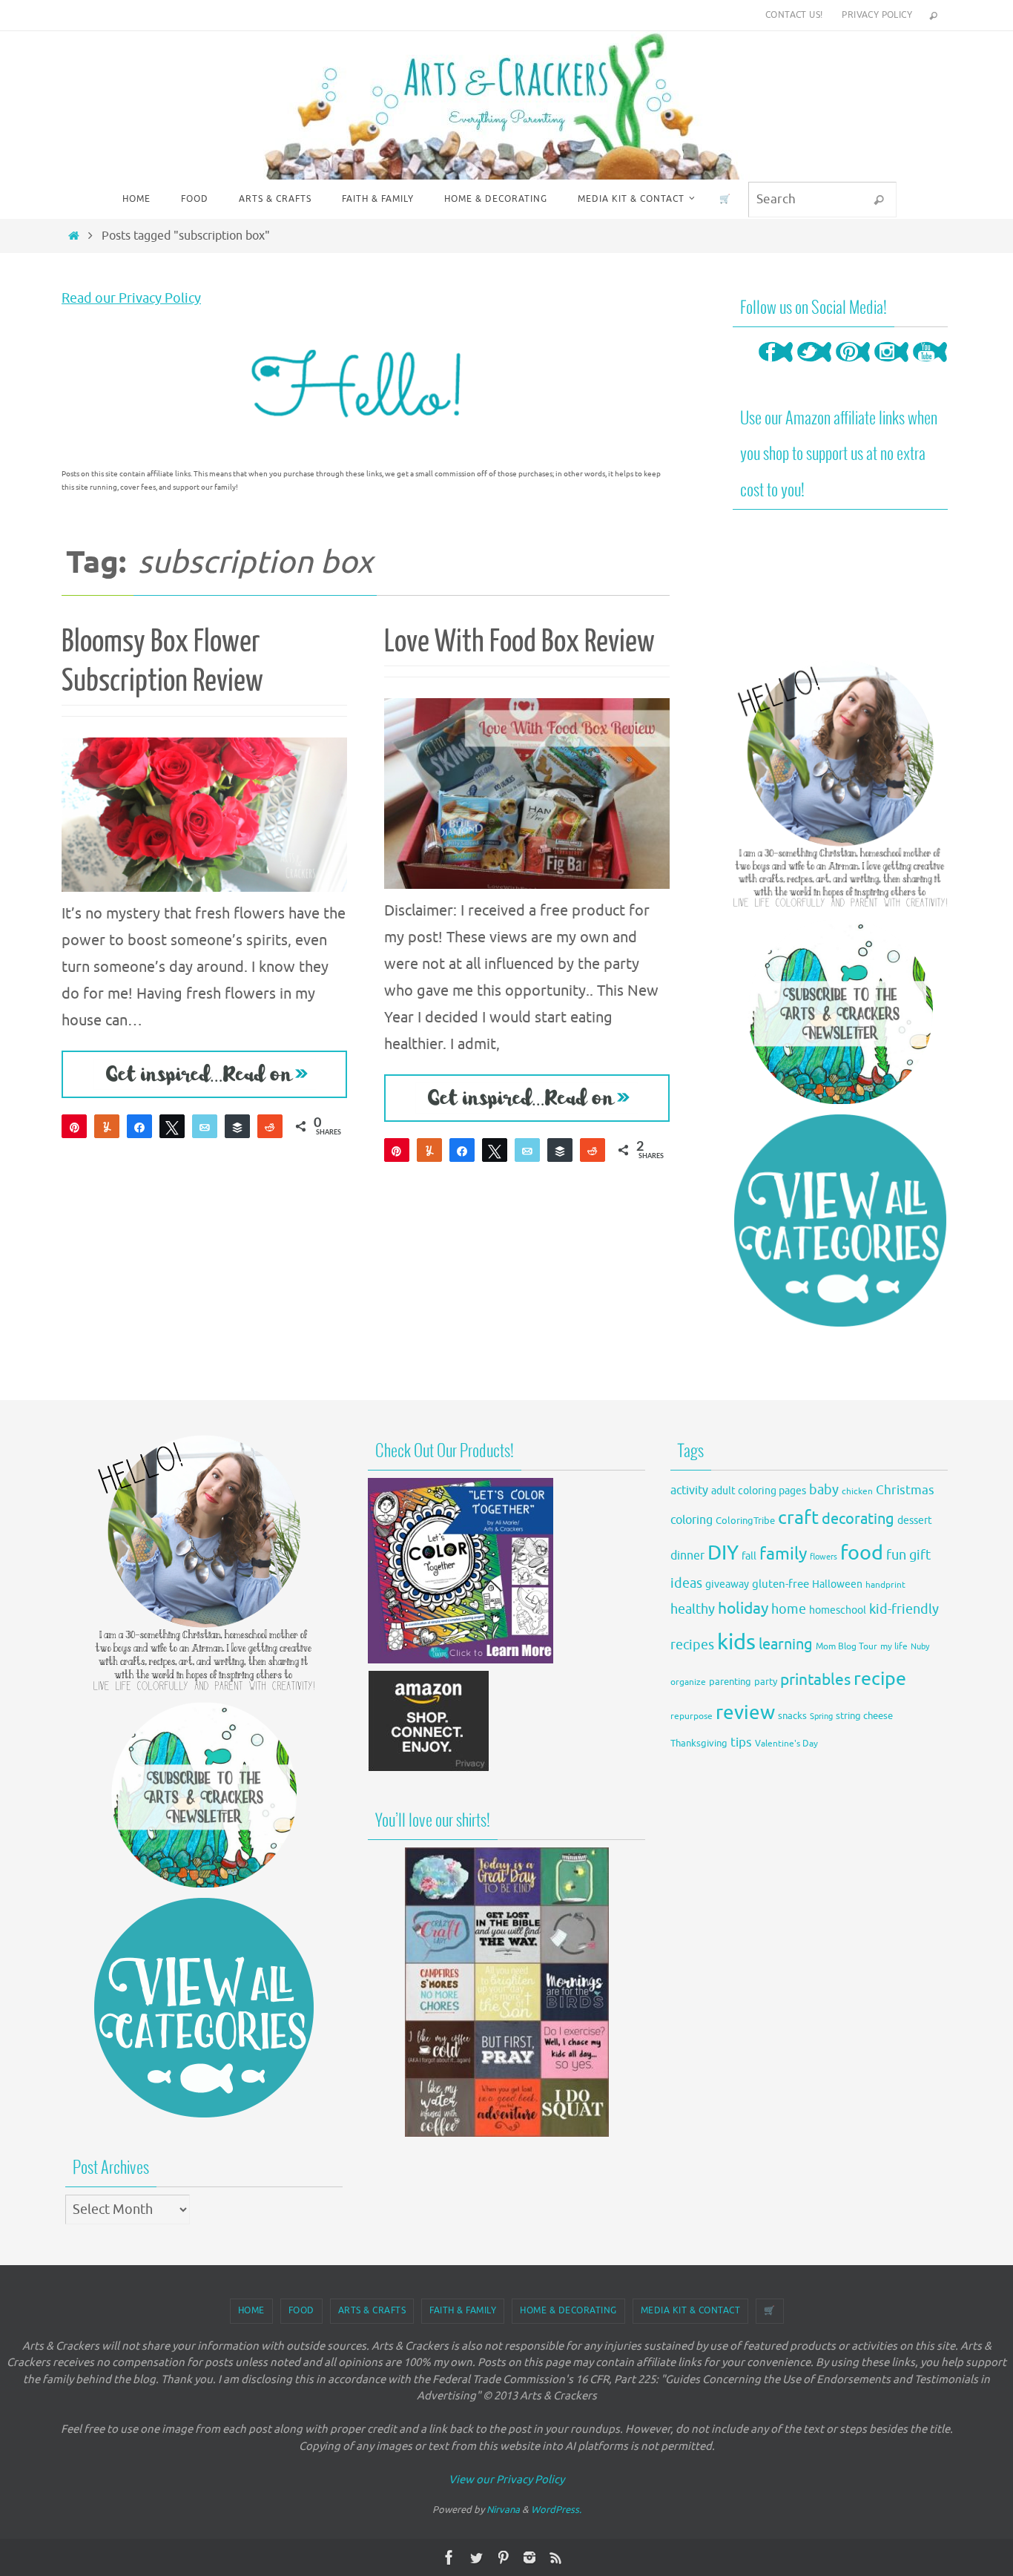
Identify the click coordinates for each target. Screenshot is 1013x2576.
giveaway (727, 1584)
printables (815, 1680)
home (789, 1609)
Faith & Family (463, 2310)
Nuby (920, 1647)
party (766, 1682)
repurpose (692, 1716)
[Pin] (74, 1126)
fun (896, 1555)
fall (749, 1556)
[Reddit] (270, 1126)
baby (824, 1490)
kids (736, 1642)
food (862, 1553)
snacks (792, 1716)
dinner (687, 1556)
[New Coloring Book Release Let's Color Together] (461, 1659)
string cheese (864, 1716)
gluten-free (781, 1584)
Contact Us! (794, 15)
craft (798, 1518)
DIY (723, 1553)
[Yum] (107, 1126)
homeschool (838, 1610)
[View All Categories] (840, 1220)
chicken (857, 1491)
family (783, 1554)
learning (786, 1644)
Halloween (837, 1584)
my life (894, 1647)
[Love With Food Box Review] (527, 793)
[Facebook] (776, 366)
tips (741, 1742)
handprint (885, 1585)
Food (301, 2310)
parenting (730, 1682)
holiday (743, 1609)
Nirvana (503, 2510)
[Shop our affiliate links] (429, 1768)
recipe (880, 1679)
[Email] (205, 1126)
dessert (915, 1521)
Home (251, 2310)
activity (689, 1490)
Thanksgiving (699, 1744)
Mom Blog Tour (847, 1647)
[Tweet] (172, 1126)
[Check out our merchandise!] (506, 1992)
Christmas (905, 1490)
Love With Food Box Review (519, 642)
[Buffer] (237, 1126)
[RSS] (556, 2557)
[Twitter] (814, 366)
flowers (824, 1557)
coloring (692, 1520)
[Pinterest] (853, 366)
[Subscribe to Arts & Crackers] (840, 1011)
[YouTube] (930, 366)
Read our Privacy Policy (131, 298)
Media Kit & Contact (691, 2310)
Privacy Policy (877, 15)
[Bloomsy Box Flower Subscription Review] (204, 815)
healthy (693, 1609)
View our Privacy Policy (506, 2480)
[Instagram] (891, 366)
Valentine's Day (786, 1744)
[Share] (139, 1126)
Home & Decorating (568, 2310)
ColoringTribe (745, 1521)
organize (688, 1682)
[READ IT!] (204, 1074)
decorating (858, 1519)
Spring (821, 1716)
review (745, 1713)
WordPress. (556, 2510)
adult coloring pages (759, 1491)
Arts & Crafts (372, 2310)
